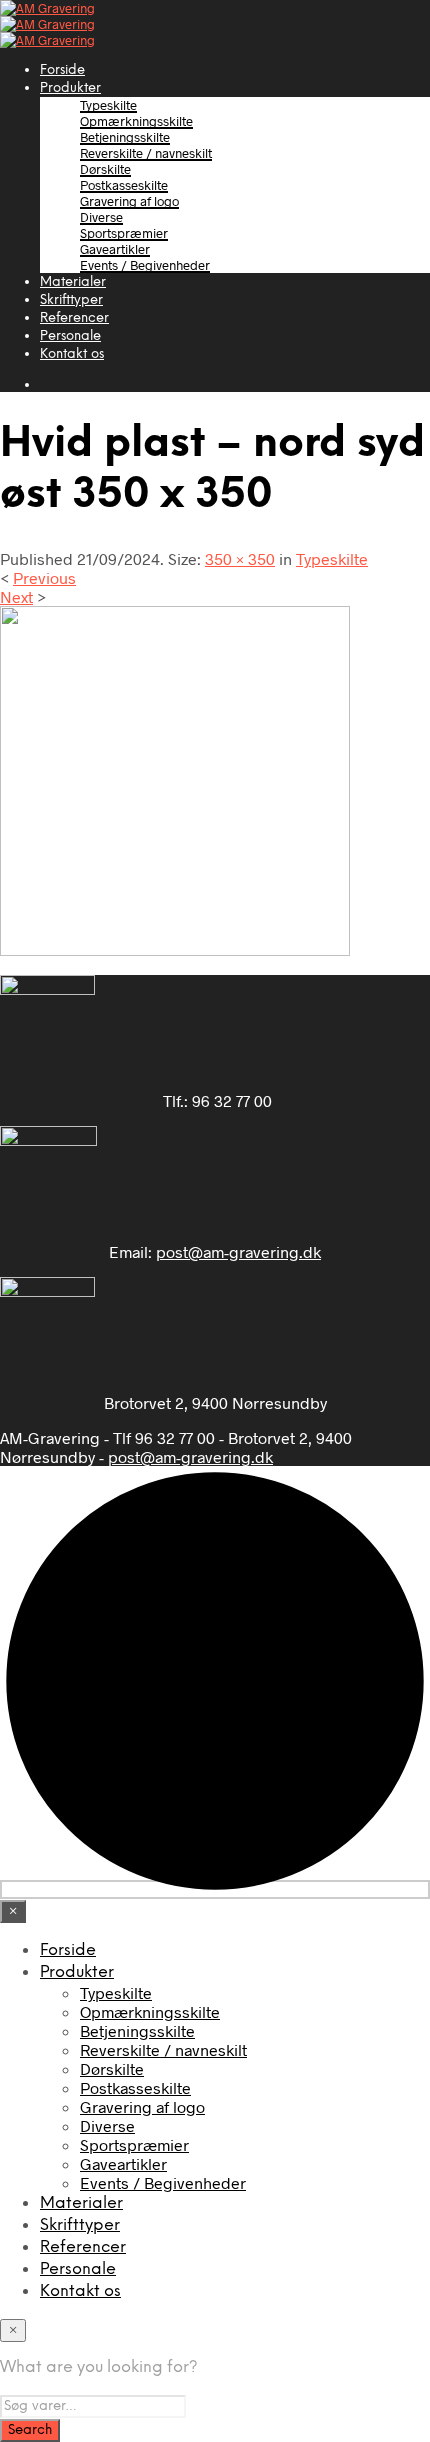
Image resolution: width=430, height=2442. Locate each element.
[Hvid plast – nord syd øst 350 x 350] (175, 949)
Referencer (74, 318)
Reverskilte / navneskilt (146, 153)
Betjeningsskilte (125, 137)
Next (16, 596)
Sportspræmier (124, 233)
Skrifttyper (71, 300)
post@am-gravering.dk (238, 1251)
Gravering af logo (129, 201)
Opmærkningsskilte (136, 121)
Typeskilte (108, 105)
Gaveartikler (115, 249)
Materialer (73, 282)
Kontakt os (72, 354)
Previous (44, 577)
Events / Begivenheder (145, 265)
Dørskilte (105, 169)
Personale (70, 336)
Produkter (70, 88)
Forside (62, 70)
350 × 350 (240, 558)
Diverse (101, 217)
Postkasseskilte (124, 185)
